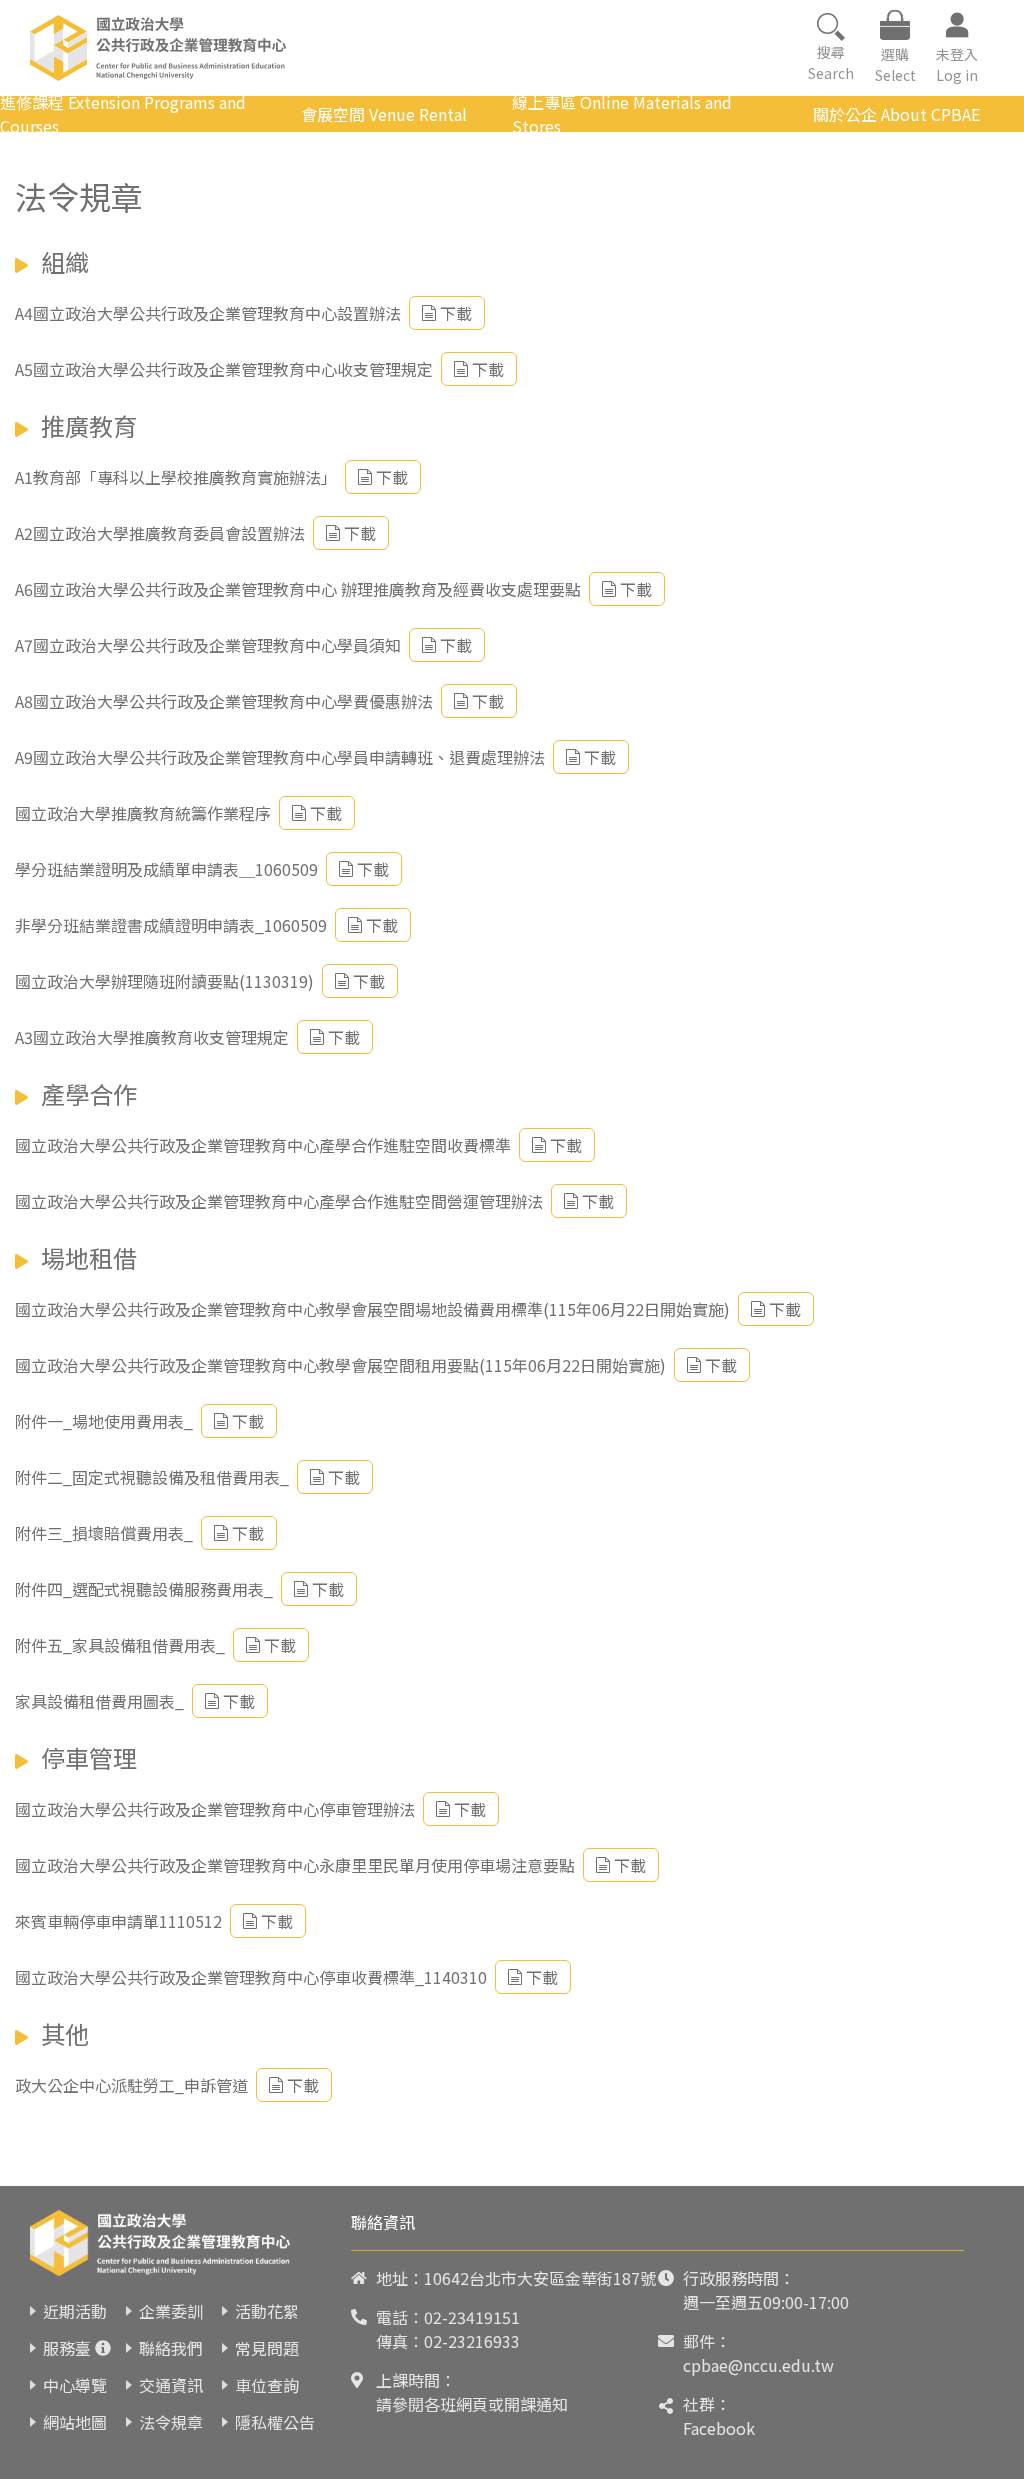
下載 (456, 313)
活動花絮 (267, 2311)
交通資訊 (171, 2385)
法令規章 (171, 2422)
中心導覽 (75, 2385)
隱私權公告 (275, 2422)
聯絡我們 (171, 2348)
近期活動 (75, 2311)
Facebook (719, 2428)
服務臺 (67, 2348)
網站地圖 (75, 2422)
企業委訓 (171, 2311)
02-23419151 (472, 2317)
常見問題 (267, 2348)
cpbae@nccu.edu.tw (758, 2365)
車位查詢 (267, 2385)
